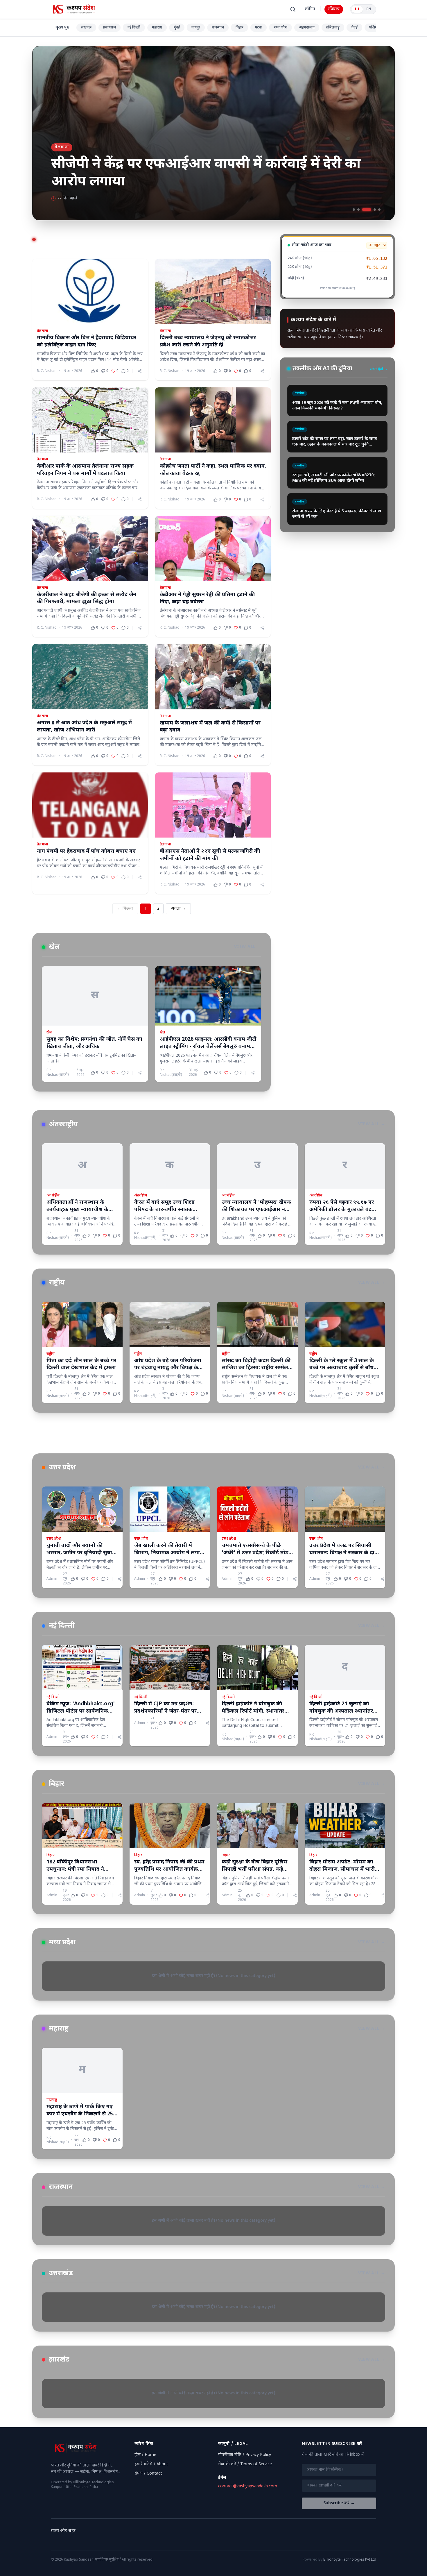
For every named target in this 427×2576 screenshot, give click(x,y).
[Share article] (140, 371)
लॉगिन (310, 9)
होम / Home (145, 2455)
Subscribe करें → (339, 2503)
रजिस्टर (334, 9)
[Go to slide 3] (363, 210)
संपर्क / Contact (148, 2474)
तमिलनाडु (333, 28)
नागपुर (196, 28)
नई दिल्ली (134, 28)
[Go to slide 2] (358, 210)
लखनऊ (86, 28)
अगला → (178, 909)
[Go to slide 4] (371, 210)
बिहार (239, 28)
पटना (259, 28)
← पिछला (125, 909)
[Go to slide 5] (379, 210)
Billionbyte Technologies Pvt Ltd (350, 2560)
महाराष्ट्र (157, 28)
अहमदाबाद (307, 28)
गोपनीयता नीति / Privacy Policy (245, 2455)
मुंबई (177, 28)
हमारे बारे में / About (151, 2464)
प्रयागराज (110, 28)
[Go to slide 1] (354, 210)
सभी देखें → (379, 369)
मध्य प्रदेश (280, 28)
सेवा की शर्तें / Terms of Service (245, 2464)
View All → (248, 947)
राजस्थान (218, 28)
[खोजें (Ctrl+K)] (293, 9)
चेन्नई (354, 28)
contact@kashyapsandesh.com (248, 2486)
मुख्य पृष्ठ (62, 27)
